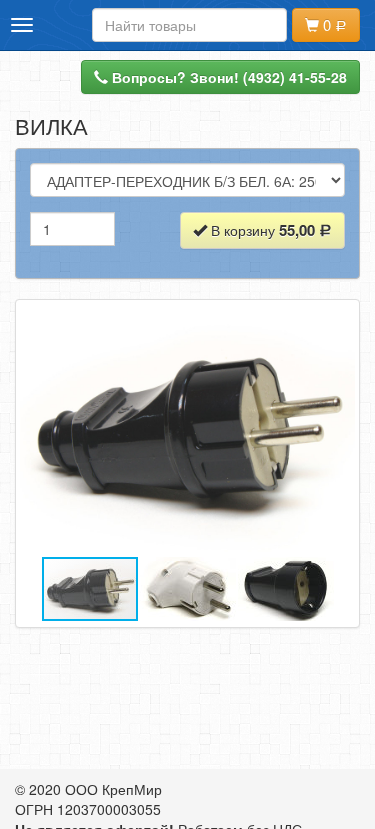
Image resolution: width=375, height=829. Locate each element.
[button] (337, 430)
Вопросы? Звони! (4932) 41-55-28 (227, 77)
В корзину (261, 230)
